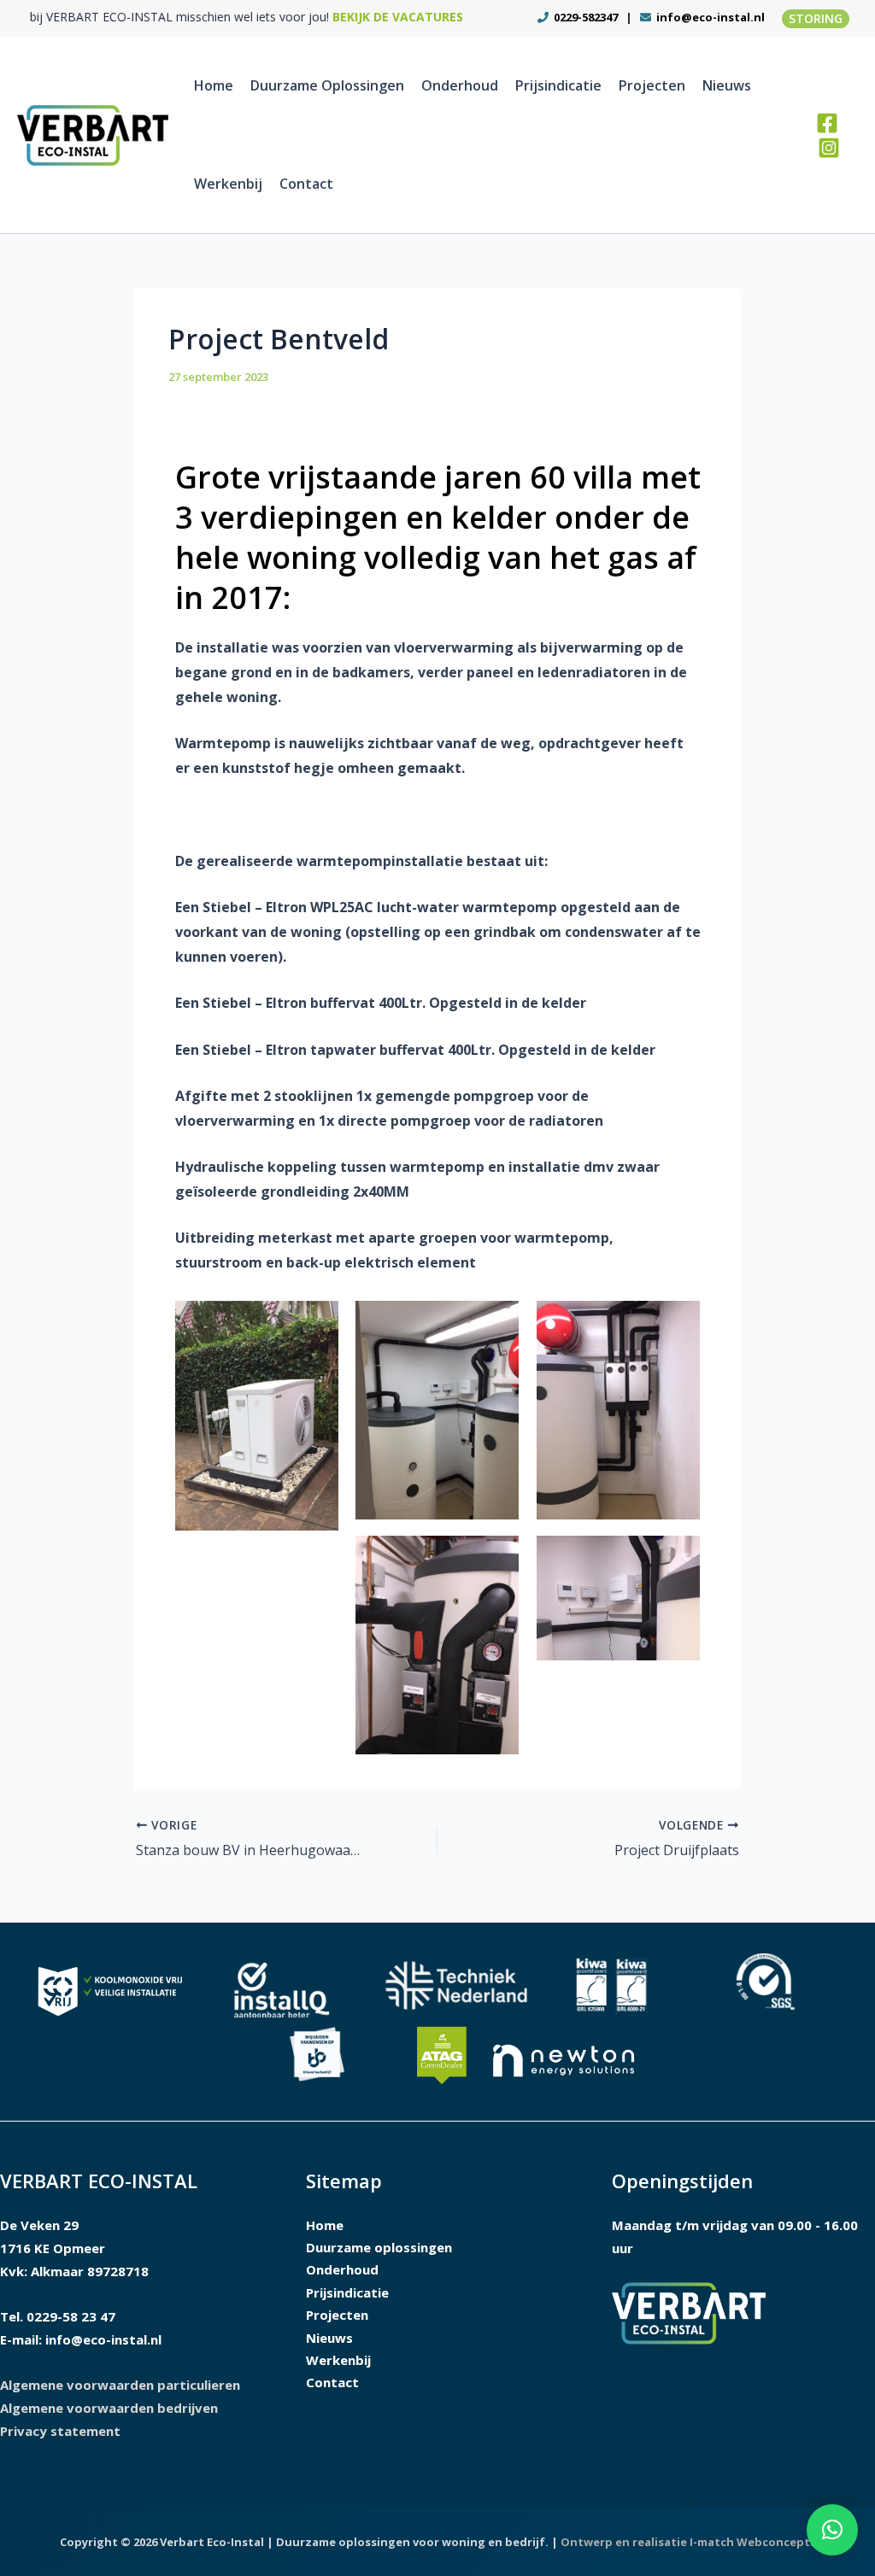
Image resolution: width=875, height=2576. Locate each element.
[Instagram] (829, 148)
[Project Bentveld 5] (619, 1598)
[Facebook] (827, 123)
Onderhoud (460, 85)
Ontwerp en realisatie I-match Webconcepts (688, 2542)
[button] (816, 19)
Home (214, 85)
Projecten (652, 85)
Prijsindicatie (558, 85)
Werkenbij (228, 184)
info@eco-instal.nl (711, 17)
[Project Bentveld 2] (437, 1410)
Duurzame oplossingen (327, 85)
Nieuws (727, 85)
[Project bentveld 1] (257, 1416)
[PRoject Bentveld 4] (437, 1645)
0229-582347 (584, 17)
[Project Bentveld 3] (619, 1410)
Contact (306, 184)
